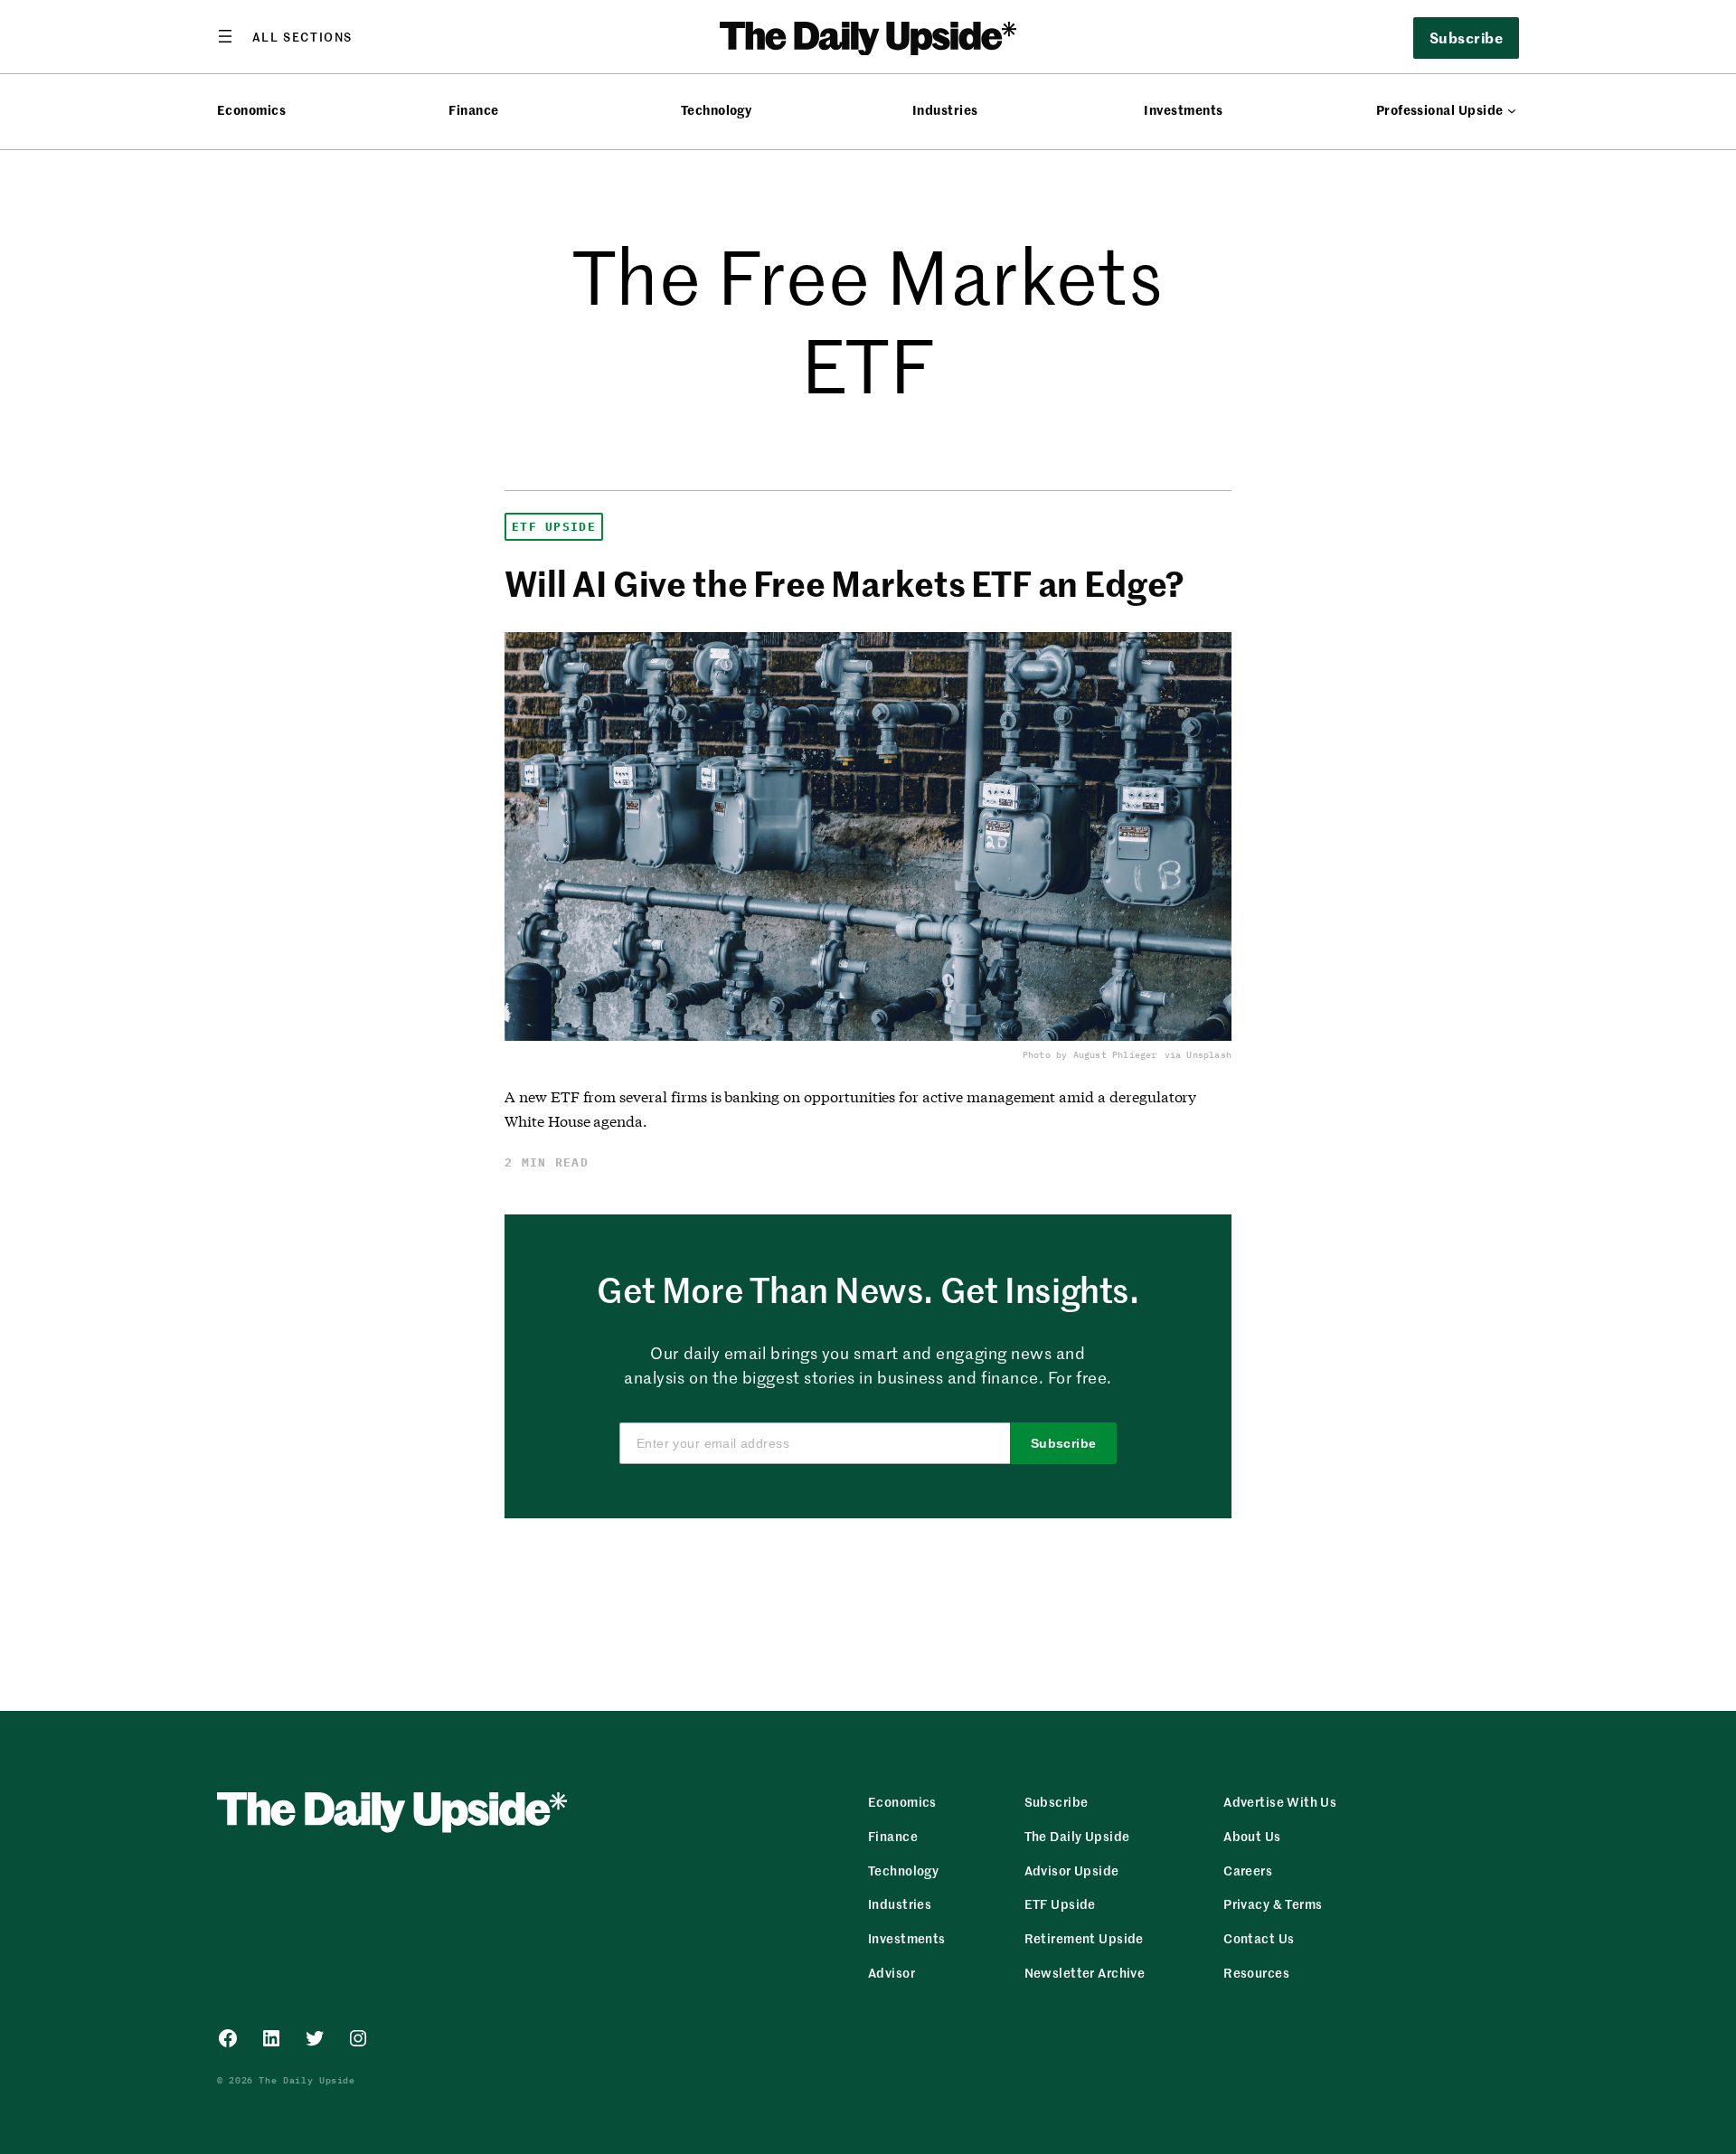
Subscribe (1064, 1443)
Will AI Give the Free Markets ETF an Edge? (844, 583)
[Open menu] (285, 36)
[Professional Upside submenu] (1512, 110)
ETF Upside (554, 527)
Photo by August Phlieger (1090, 1055)
